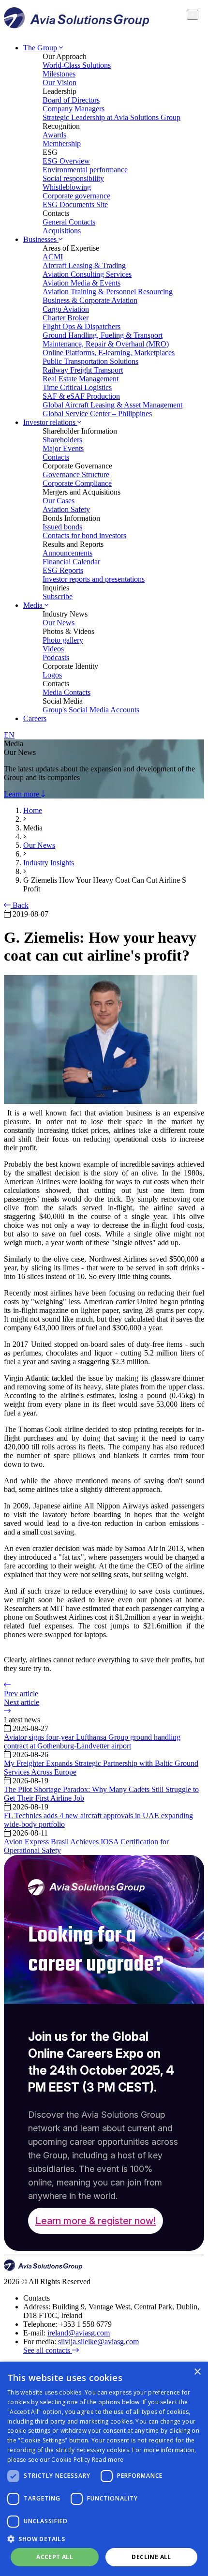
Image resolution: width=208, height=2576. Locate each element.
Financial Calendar (71, 562)
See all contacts (48, 2350)
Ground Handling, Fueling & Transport (103, 335)
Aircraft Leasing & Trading (84, 265)
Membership (62, 143)
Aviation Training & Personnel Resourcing (108, 292)
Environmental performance (85, 170)
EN (9, 735)
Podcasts (56, 657)
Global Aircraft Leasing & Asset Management (112, 405)
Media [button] (34, 605)
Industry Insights (49, 863)
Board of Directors (71, 100)
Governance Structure (76, 475)
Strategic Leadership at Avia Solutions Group (111, 117)
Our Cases (59, 501)
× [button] (197, 2372)
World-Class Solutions (77, 65)
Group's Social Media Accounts (91, 710)
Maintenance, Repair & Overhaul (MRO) (106, 344)
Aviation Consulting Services (87, 274)
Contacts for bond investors (84, 535)
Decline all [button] (151, 2557)
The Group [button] (41, 48)
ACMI (53, 257)
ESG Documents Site (75, 204)
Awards (54, 135)
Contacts (56, 457)
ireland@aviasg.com (79, 2333)
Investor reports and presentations (94, 579)
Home (33, 810)
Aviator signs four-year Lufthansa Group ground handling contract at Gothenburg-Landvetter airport (92, 1741)
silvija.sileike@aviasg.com (98, 2342)
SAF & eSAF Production (81, 396)
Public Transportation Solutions (90, 361)
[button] (104, 2538)
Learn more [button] (22, 794)
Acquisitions (62, 231)
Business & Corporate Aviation (90, 300)
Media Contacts (67, 692)
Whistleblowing (67, 187)
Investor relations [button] (50, 422)
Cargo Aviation (66, 309)
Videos (53, 649)
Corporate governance (76, 196)
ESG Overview (66, 161)
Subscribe (58, 596)
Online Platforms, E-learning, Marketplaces (109, 353)
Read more (108, 2460)
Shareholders (62, 440)
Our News (59, 623)
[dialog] (104, 2469)
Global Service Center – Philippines (97, 414)
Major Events (63, 448)
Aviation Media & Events (82, 283)
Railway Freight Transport (83, 370)
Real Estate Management (81, 379)
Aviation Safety (66, 509)
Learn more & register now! (96, 2221)
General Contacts (69, 222)
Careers (35, 718)
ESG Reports (63, 570)
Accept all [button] (55, 2557)
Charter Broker (66, 318)
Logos (52, 675)
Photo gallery (63, 640)
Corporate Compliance (77, 483)
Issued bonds (62, 527)
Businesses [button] (41, 239)
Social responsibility (73, 178)
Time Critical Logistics (77, 387)
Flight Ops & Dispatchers (82, 326)
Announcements (67, 553)
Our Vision (59, 83)
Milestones (59, 74)
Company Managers (74, 109)
